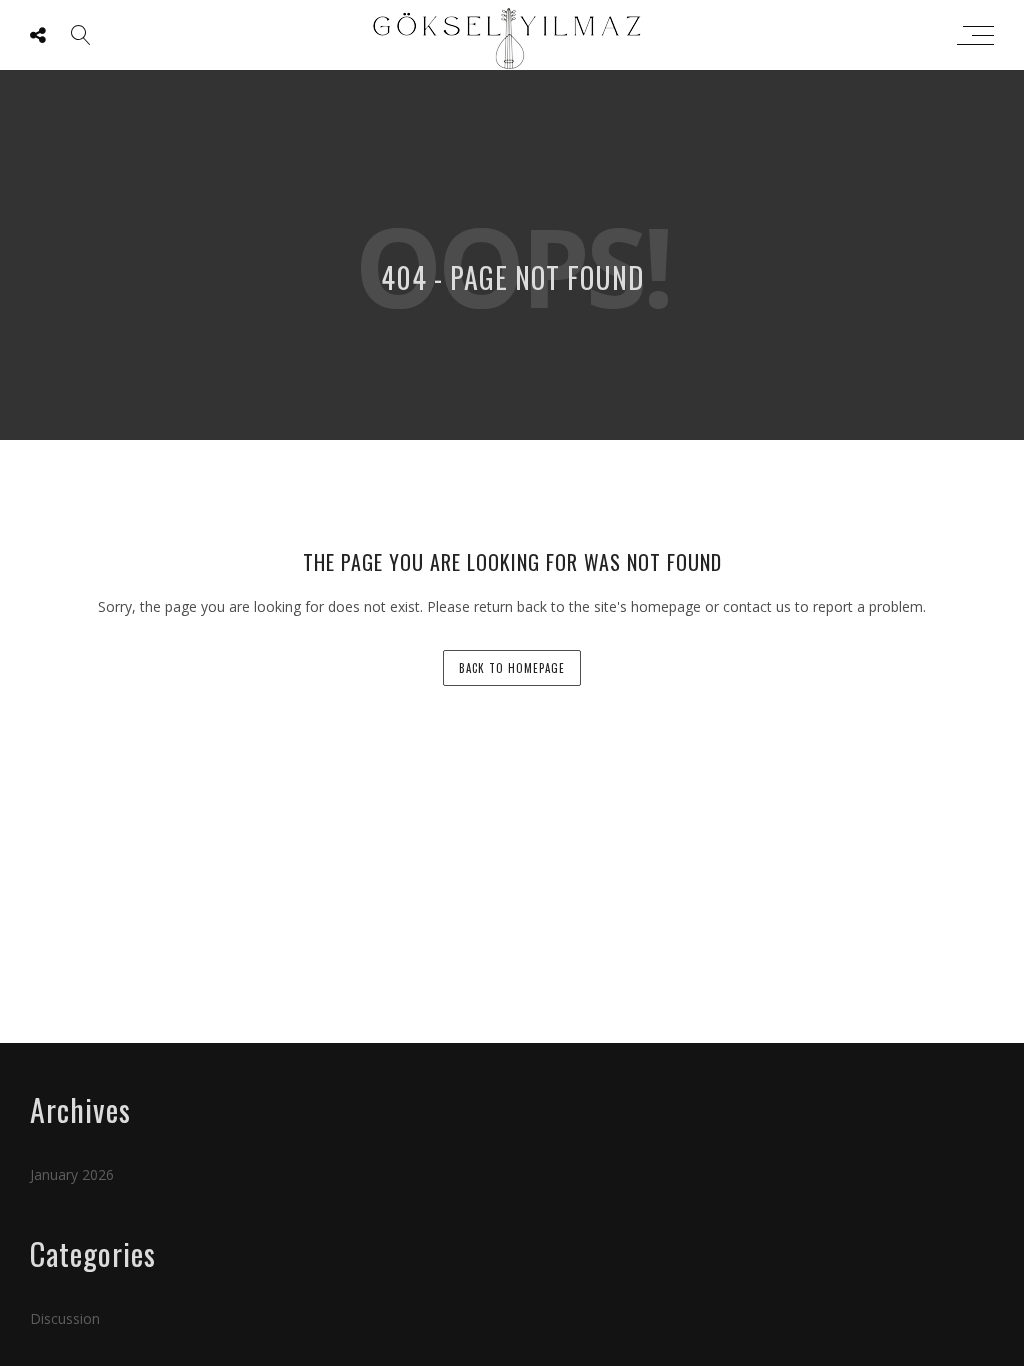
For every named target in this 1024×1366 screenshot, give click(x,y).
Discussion (65, 1318)
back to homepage (512, 668)
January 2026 (72, 1174)
